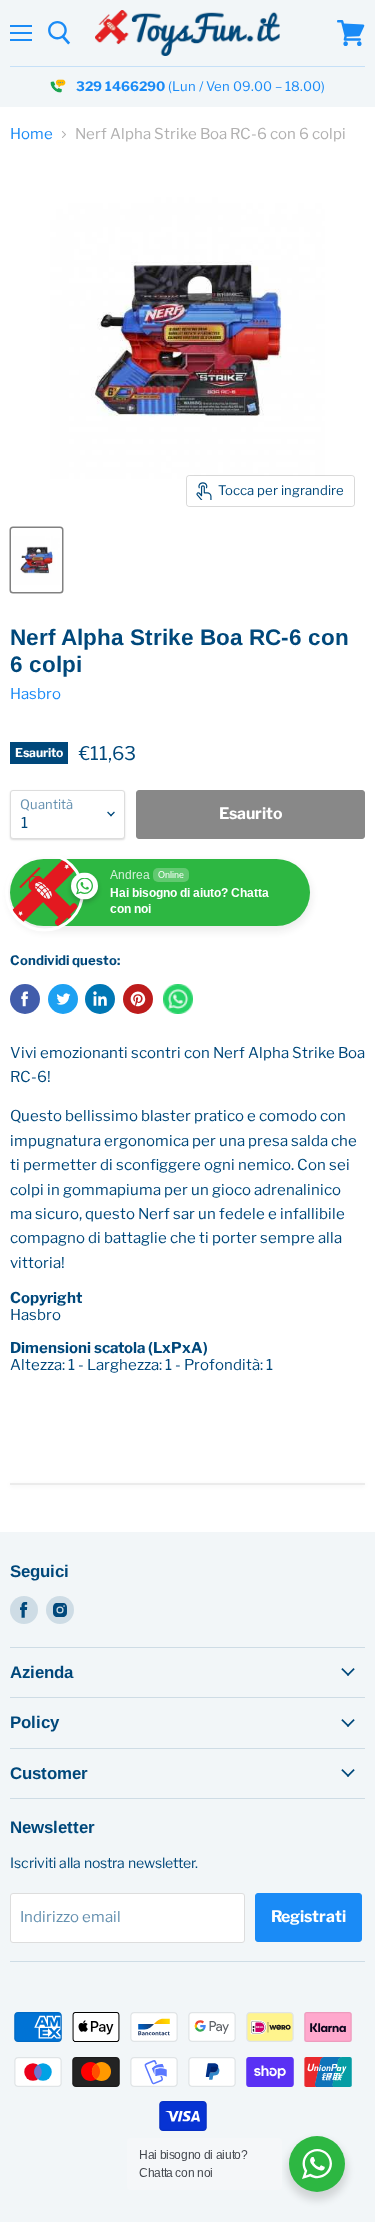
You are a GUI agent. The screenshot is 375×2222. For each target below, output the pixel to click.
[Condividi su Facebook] (25, 999)
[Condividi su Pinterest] (138, 999)
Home (31, 134)
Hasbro (35, 694)
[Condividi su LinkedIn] (100, 999)
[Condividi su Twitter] (63, 999)
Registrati (308, 1916)
